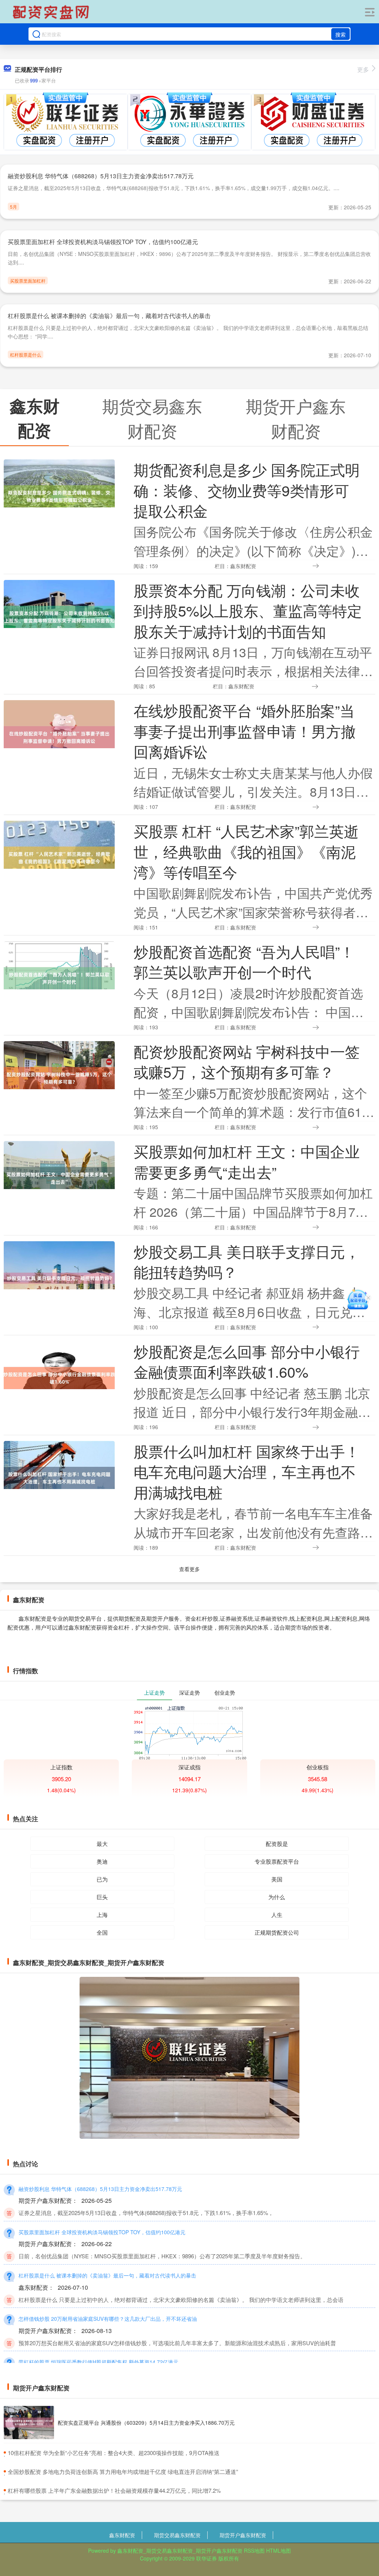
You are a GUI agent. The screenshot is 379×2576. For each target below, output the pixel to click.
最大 (102, 1844)
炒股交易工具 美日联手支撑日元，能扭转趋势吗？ (247, 1261)
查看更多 (189, 1569)
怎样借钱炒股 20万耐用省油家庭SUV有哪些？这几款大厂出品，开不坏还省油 (108, 2319)
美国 (277, 1879)
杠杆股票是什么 (26, 355)
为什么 (277, 1897)
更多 (363, 69)
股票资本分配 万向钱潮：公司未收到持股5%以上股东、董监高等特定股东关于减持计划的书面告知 (248, 610)
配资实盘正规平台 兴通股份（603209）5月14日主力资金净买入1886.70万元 (146, 2423)
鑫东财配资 (122, 2535)
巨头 (102, 1897)
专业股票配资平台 (277, 1861)
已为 (102, 1879)
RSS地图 (254, 2550)
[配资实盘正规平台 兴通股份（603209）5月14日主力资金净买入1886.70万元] (29, 2423)
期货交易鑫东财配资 (177, 2535)
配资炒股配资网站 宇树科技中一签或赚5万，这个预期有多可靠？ (247, 1061)
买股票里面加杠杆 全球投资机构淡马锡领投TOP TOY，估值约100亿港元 (103, 242)
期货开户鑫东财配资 (243, 2535)
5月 (14, 207)
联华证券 (207, 2558)
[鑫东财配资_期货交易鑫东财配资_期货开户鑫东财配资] (52, 12)
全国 (102, 1932)
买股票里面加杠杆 (28, 281)
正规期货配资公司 (277, 1932)
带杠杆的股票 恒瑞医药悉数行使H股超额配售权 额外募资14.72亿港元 (98, 2362)
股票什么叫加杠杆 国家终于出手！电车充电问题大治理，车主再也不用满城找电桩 (247, 1471)
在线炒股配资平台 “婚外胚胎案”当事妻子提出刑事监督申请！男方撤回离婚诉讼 (245, 731)
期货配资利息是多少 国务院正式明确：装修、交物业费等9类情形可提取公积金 (247, 490)
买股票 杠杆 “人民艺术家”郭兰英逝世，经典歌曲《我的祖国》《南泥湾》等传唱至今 (246, 851)
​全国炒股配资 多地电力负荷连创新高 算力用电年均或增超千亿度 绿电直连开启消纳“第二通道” (123, 2472)
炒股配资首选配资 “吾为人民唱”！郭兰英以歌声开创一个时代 (244, 961)
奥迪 (102, 1861)
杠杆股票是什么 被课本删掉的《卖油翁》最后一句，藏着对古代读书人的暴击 (109, 316)
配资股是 (277, 1844)
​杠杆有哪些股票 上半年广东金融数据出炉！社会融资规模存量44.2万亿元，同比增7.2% (114, 2490)
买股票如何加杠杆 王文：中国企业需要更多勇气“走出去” (247, 1161)
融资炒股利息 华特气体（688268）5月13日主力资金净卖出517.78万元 (101, 176)
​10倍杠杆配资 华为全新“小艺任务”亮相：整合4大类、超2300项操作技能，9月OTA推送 (114, 2453)
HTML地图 (279, 2550)
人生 (277, 1915)
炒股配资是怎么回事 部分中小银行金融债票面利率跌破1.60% (247, 1361)
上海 (102, 1915)
